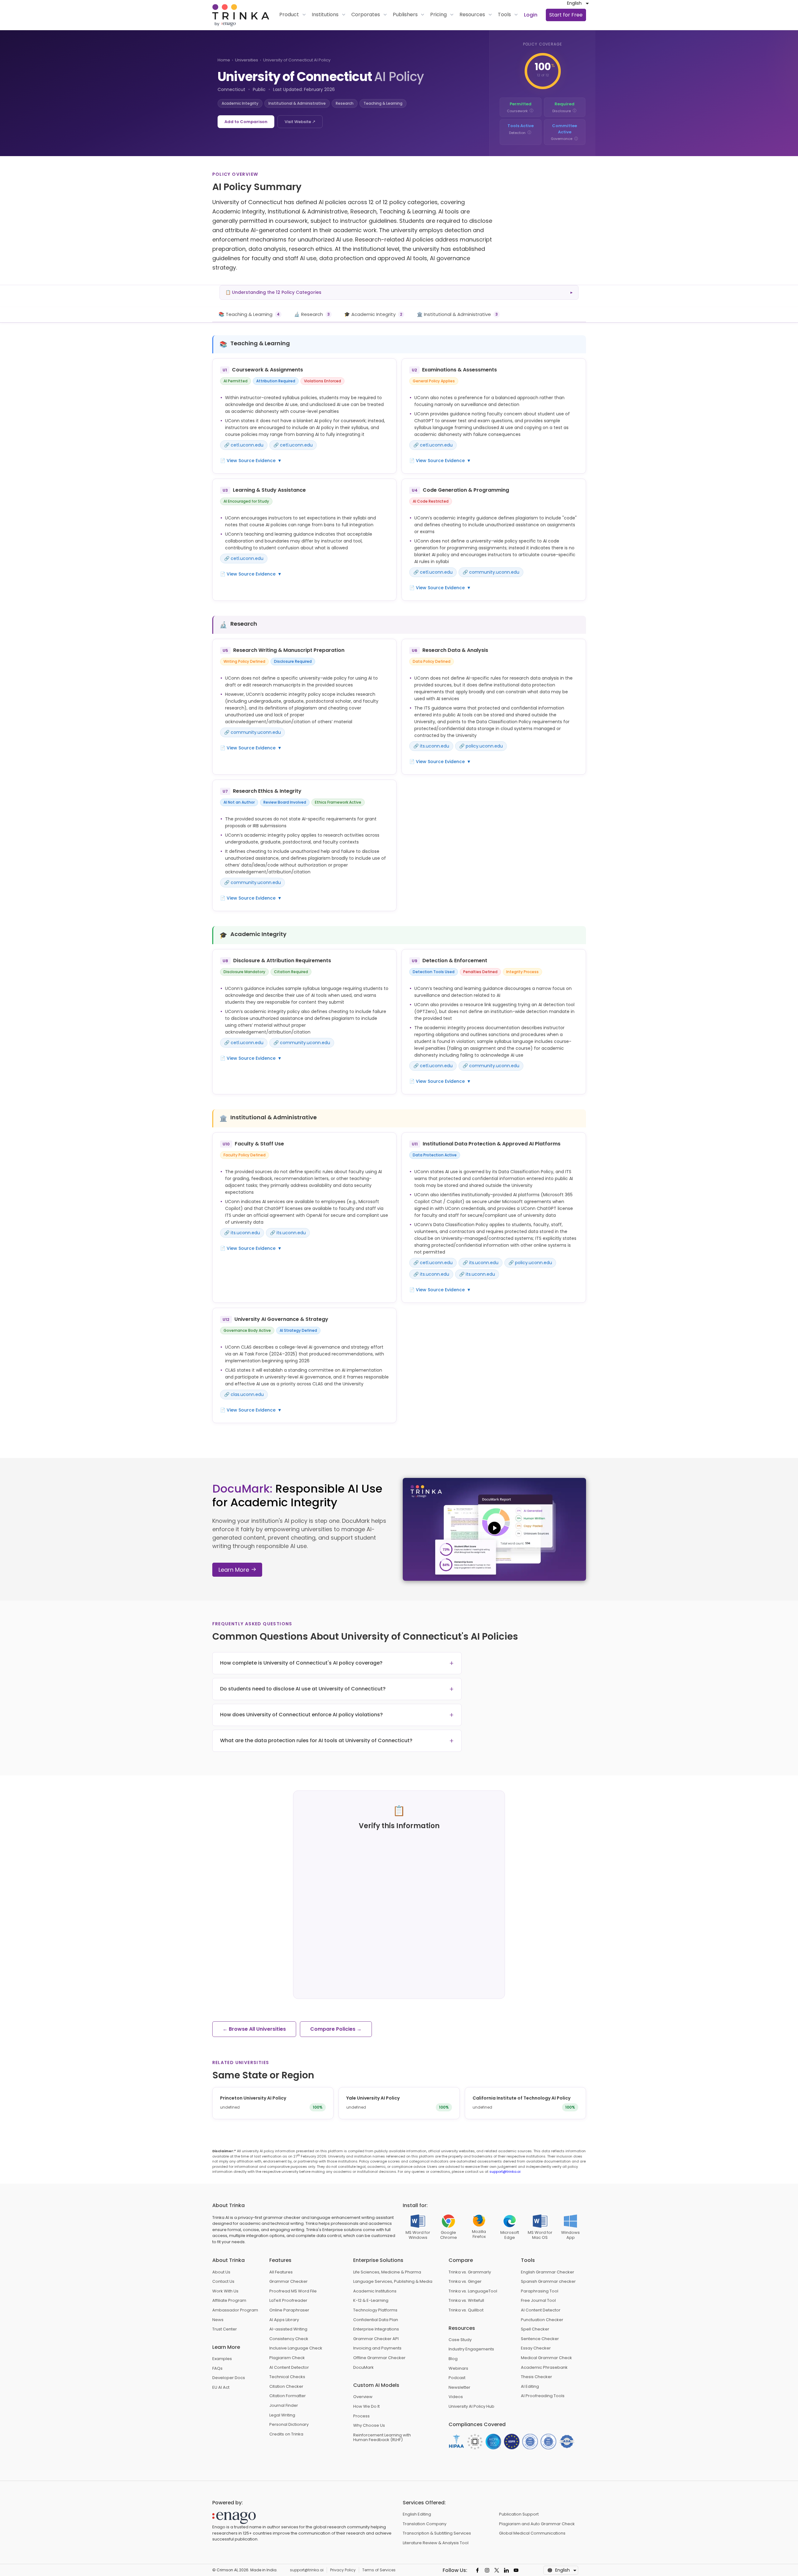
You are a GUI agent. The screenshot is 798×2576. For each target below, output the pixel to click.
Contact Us (223, 2282)
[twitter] (497, 2570)
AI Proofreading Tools (543, 2396)
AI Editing (530, 2387)
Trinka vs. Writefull (466, 2301)
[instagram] (487, 2570)
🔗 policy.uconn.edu (481, 746)
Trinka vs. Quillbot (466, 2310)
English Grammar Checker (548, 2272)
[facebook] (477, 2570)
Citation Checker (286, 2387)
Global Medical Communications (532, 2533)
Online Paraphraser (289, 2310)
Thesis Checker (536, 2377)
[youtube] (516, 2570)
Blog (453, 2359)
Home (224, 60)
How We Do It (366, 2406)
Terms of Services (379, 2570)
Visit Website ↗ (300, 122)
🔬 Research (312, 314)
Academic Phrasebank (544, 2368)
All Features (281, 2272)
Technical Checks (287, 2377)
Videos (456, 2397)
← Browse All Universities (254, 2029)
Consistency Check (289, 2339)
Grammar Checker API (376, 2339)
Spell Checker (535, 2329)
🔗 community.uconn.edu (491, 572)
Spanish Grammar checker (548, 2282)
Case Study (460, 2340)
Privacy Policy (343, 2570)
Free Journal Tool (538, 2301)
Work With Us (225, 2291)
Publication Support (519, 2514)
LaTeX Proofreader (288, 2301)
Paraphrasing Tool (540, 2291)
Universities (247, 60)
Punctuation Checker (542, 2320)
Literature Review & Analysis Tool (436, 2543)
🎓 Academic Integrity (373, 314)
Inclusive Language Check (296, 2348)
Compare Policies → (336, 2029)
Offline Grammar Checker (379, 2358)
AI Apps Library (284, 2320)
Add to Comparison (246, 122)
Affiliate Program (229, 2301)
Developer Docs (229, 2378)
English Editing (417, 2514)
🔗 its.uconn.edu (431, 746)
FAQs (217, 2368)
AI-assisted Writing (288, 2329)
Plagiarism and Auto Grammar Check (537, 2524)
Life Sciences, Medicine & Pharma (387, 2272)
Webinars (458, 2368)
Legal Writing (282, 2415)
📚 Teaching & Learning (249, 314)
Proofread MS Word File (293, 2291)
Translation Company (425, 2524)
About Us (221, 2272)
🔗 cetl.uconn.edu (244, 445)
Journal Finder (284, 2406)
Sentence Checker (540, 2339)
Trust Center (225, 2329)
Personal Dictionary (289, 2425)
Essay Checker (536, 2348)
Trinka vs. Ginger (465, 2282)
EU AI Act (221, 2387)
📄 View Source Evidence (251, 461)
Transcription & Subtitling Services (437, 2533)
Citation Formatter (288, 2396)
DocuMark (363, 2368)
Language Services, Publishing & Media (393, 2282)
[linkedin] (506, 2570)
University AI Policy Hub (471, 2406)
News (218, 2320)
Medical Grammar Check (546, 2358)
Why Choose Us (369, 2425)
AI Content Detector (289, 2368)
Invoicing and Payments (377, 2348)
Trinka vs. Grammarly (470, 2272)
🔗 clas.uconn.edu (244, 1394)
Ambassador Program (235, 2310)
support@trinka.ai (505, 2172)
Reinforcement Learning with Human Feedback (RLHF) (382, 2437)
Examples (222, 2359)
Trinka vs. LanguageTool (473, 2291)
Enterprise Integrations (376, 2329)
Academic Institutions (375, 2291)
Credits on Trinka (286, 2434)
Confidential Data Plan (376, 2320)
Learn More (234, 1570)
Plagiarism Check (287, 2358)
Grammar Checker (288, 2282)
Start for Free (566, 15)
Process (361, 2416)
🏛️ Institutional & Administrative (457, 314)
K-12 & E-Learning (371, 2301)
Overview (363, 2397)
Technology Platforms (375, 2310)
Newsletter (459, 2387)
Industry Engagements (471, 2349)
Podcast (457, 2378)
